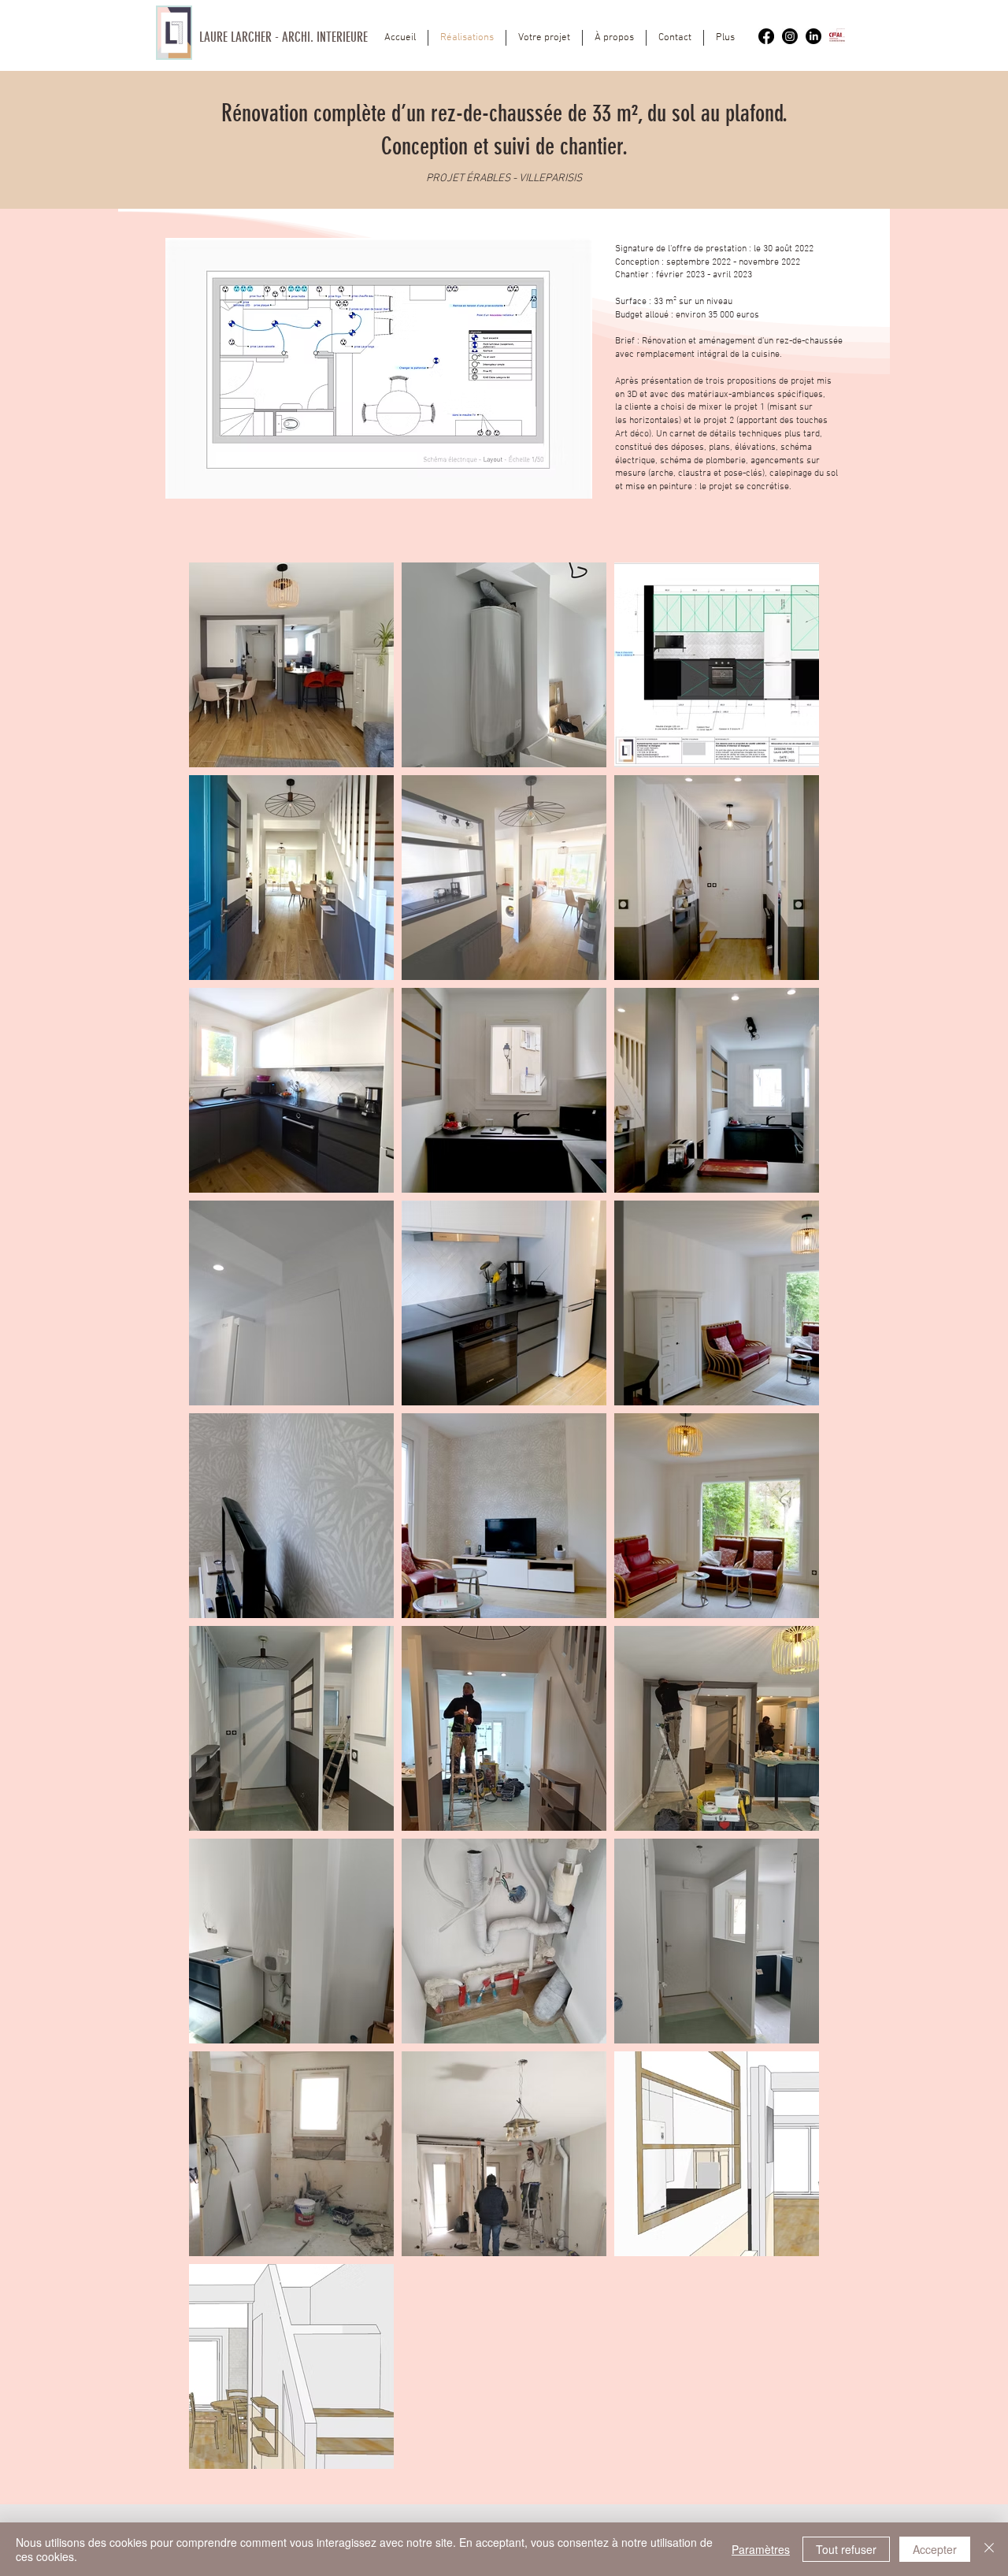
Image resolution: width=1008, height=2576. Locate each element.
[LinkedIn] (813, 36)
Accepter (935, 2549)
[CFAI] (837, 36)
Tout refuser (846, 2549)
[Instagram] (790, 36)
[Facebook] (766, 36)
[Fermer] (989, 2549)
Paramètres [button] (761, 2549)
